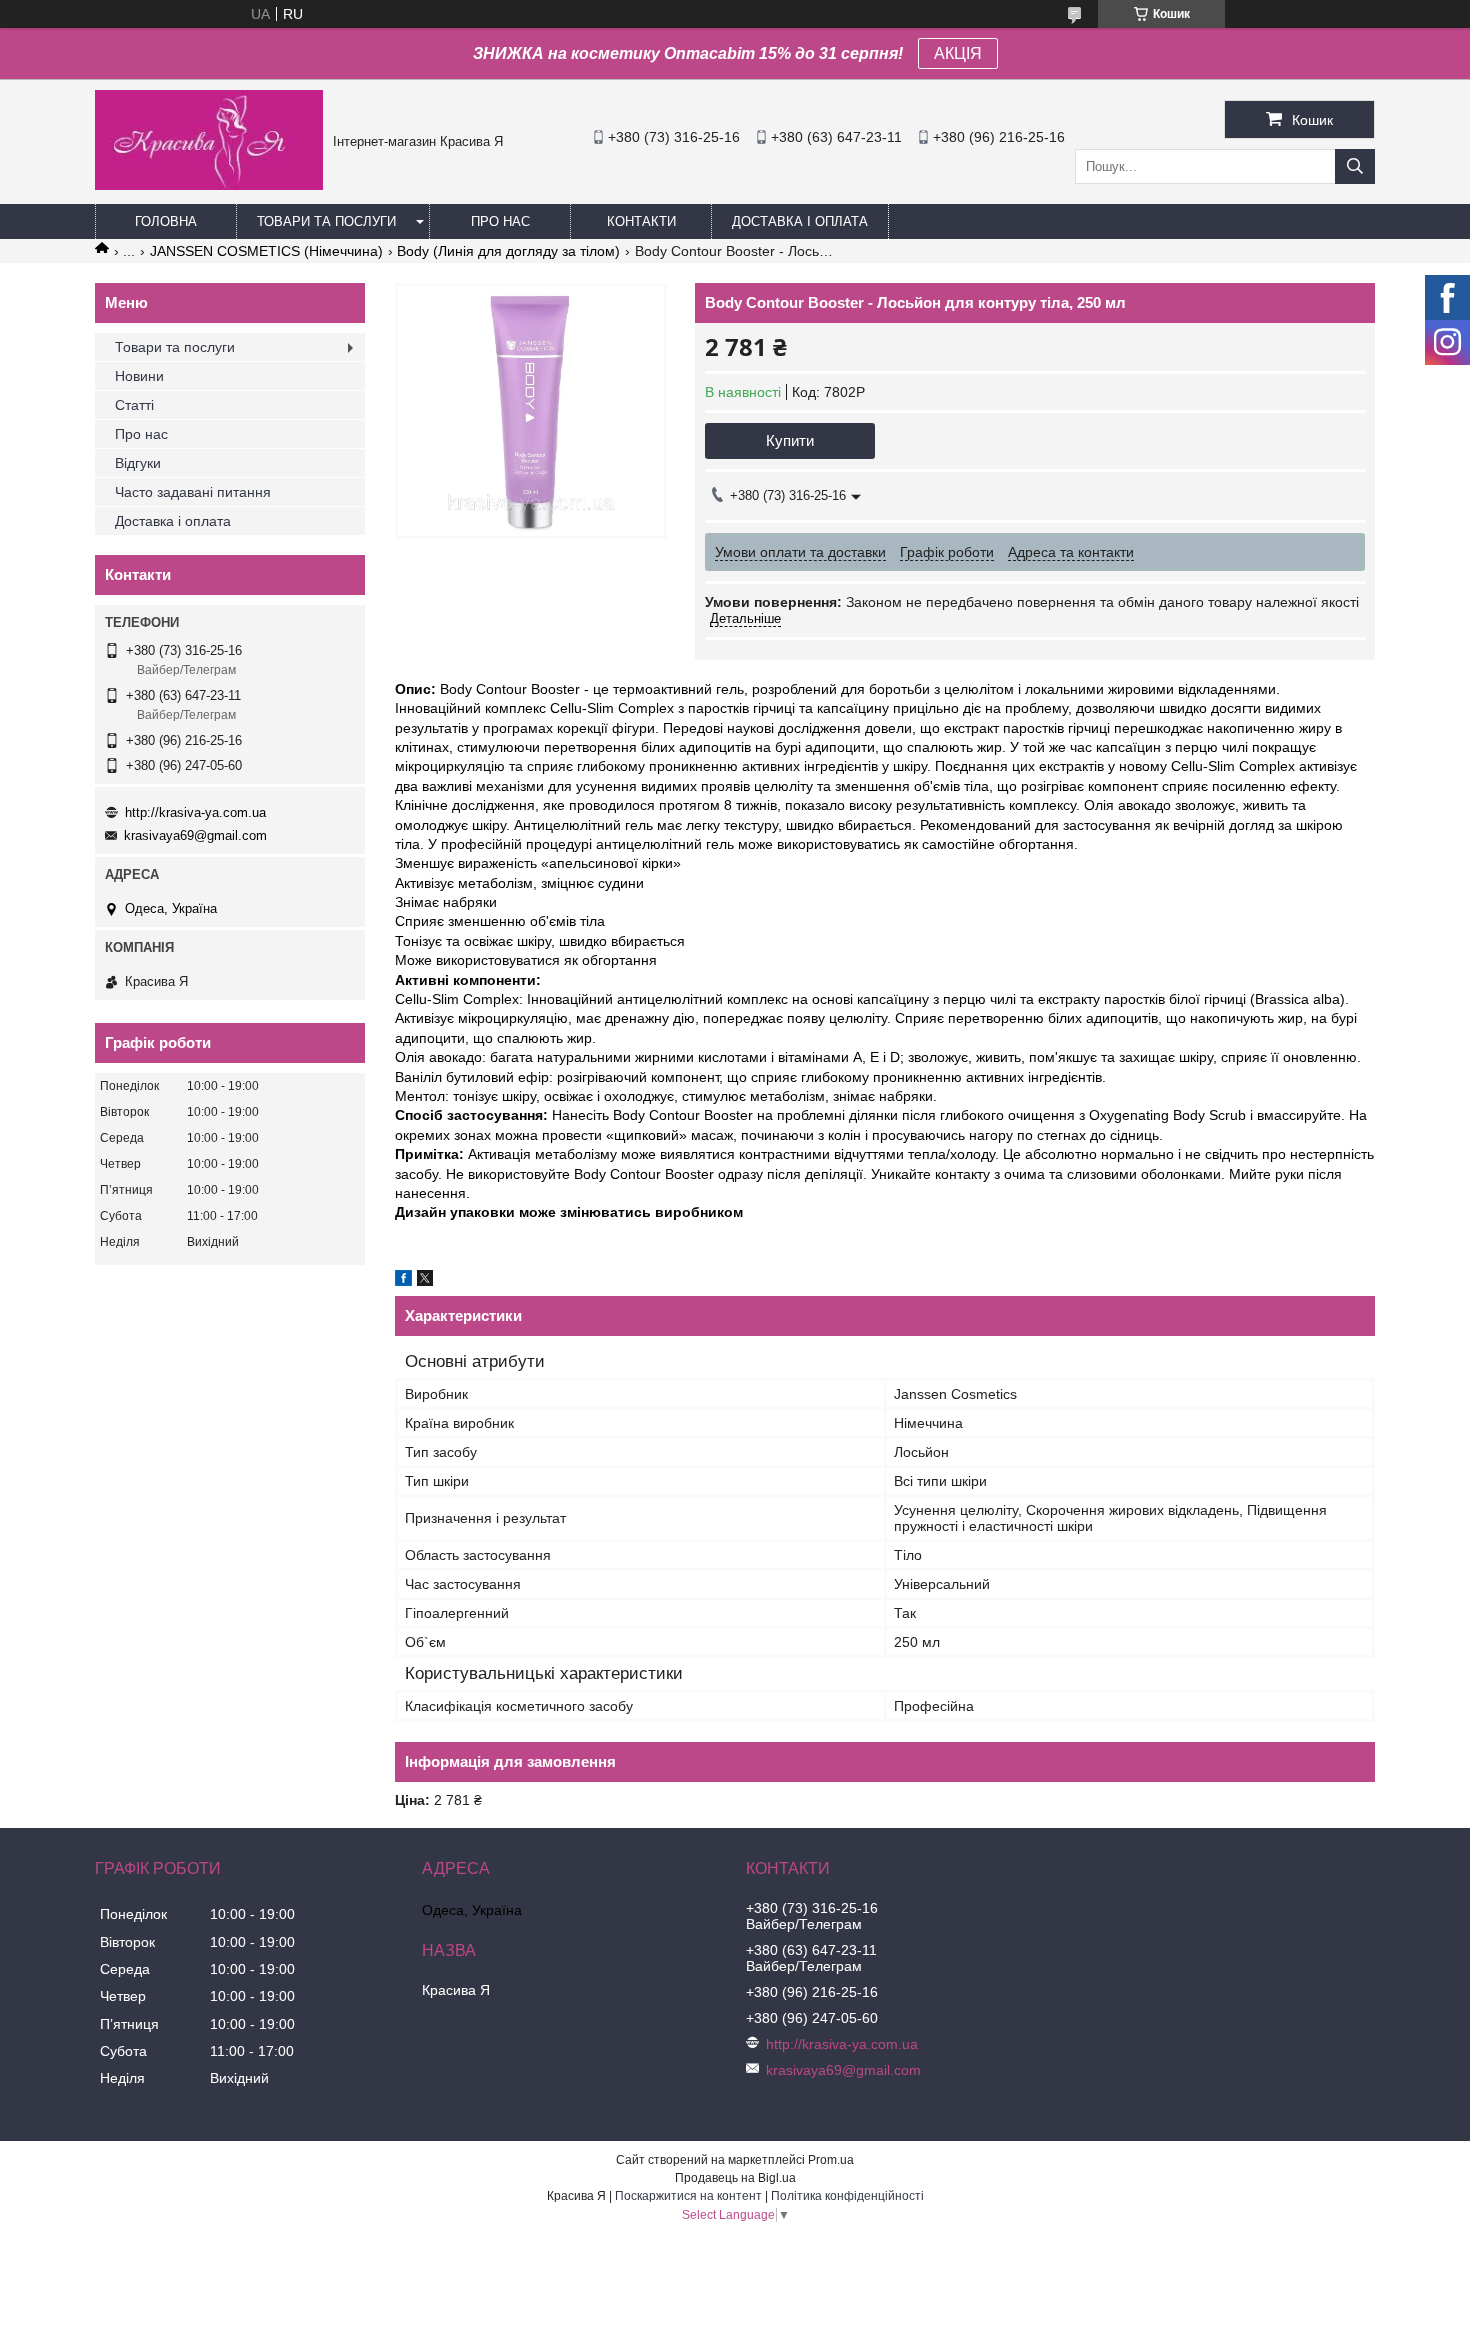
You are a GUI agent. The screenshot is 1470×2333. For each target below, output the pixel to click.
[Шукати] (1355, 166)
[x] (425, 1281)
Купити (790, 440)
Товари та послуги (326, 221)
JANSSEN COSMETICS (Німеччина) (266, 251)
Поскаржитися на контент (688, 2196)
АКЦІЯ (958, 53)
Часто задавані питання (193, 492)
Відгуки (138, 463)
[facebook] (403, 1281)
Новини (139, 376)
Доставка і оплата (800, 221)
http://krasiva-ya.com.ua (195, 812)
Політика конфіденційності (847, 2196)
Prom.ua (831, 2160)
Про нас (500, 221)
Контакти (641, 221)
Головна (166, 221)
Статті (134, 405)
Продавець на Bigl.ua (735, 2178)
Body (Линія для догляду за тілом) (508, 251)
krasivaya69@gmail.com (195, 835)
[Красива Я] (209, 185)
